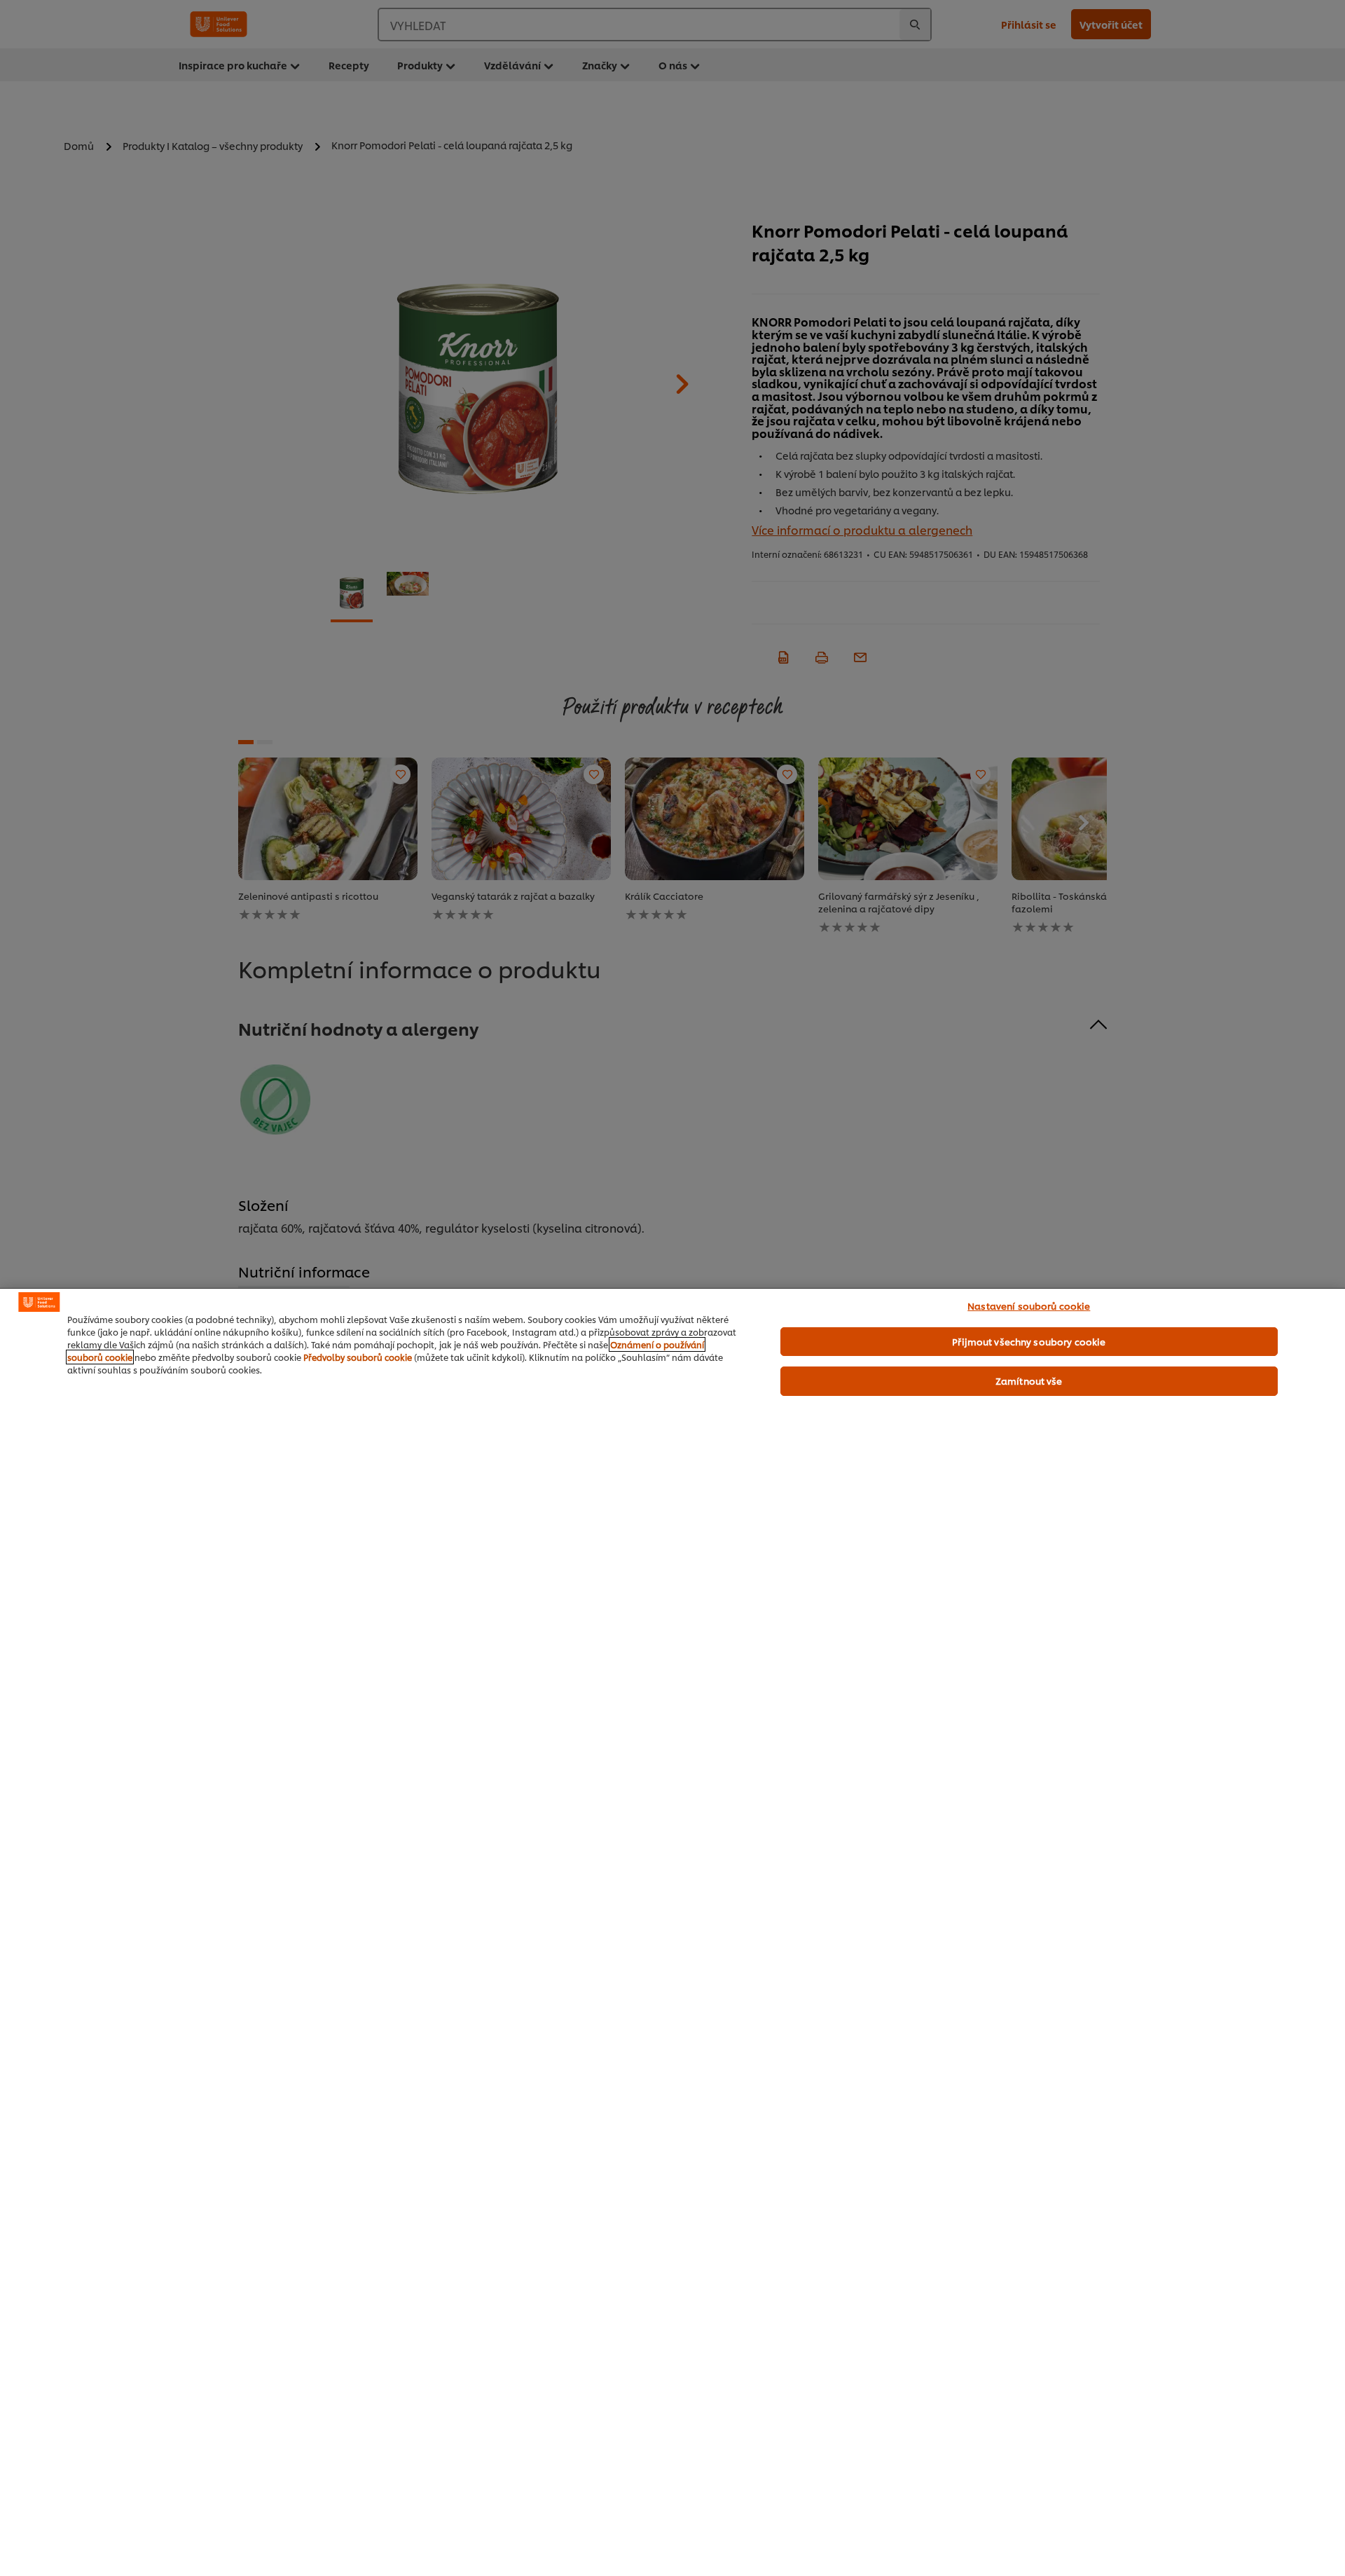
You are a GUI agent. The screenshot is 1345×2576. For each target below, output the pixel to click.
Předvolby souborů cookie (358, 1357)
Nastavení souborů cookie (1029, 1306)
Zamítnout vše (1029, 1381)
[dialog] (672, 1932)
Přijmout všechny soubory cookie (1029, 1341)
